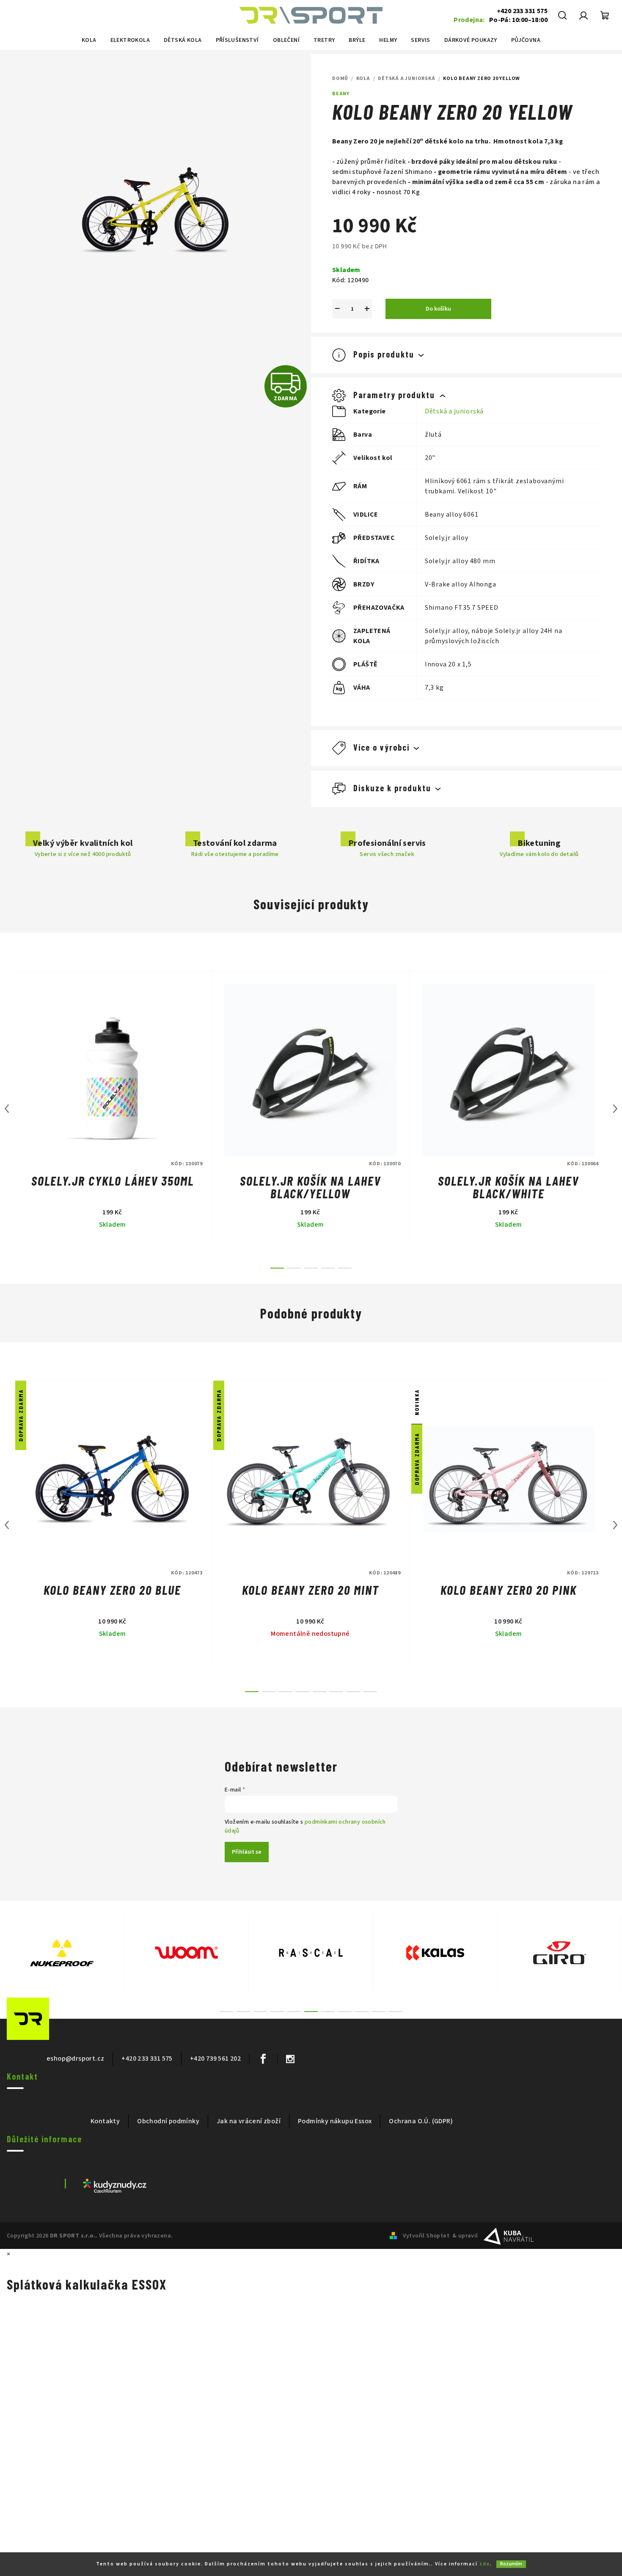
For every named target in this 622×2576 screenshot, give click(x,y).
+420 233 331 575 (522, 11)
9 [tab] (362, 2012)
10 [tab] (379, 2012)
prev (7, 1109)
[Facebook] (263, 2059)
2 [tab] (243, 2012)
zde (485, 2564)
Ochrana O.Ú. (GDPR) (421, 2121)
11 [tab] (396, 2012)
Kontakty (105, 2121)
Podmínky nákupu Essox (335, 2121)
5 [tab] (294, 2012)
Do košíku (438, 309)
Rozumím (511, 2564)
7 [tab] (328, 2012)
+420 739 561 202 (215, 2059)
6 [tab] (311, 2012)
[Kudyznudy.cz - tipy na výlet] (115, 2185)
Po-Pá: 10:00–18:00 (501, 20)
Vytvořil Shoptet (426, 2236)
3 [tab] (260, 2012)
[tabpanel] (62, 1953)
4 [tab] (277, 2012)
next (615, 1109)
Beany (341, 94)
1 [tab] (226, 2012)
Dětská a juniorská (454, 411)
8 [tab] (345, 2012)
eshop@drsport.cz (75, 2059)
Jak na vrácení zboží (249, 2121)
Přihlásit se (247, 1852)
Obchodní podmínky (168, 2121)
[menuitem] (89, 40)
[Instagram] (290, 2059)
